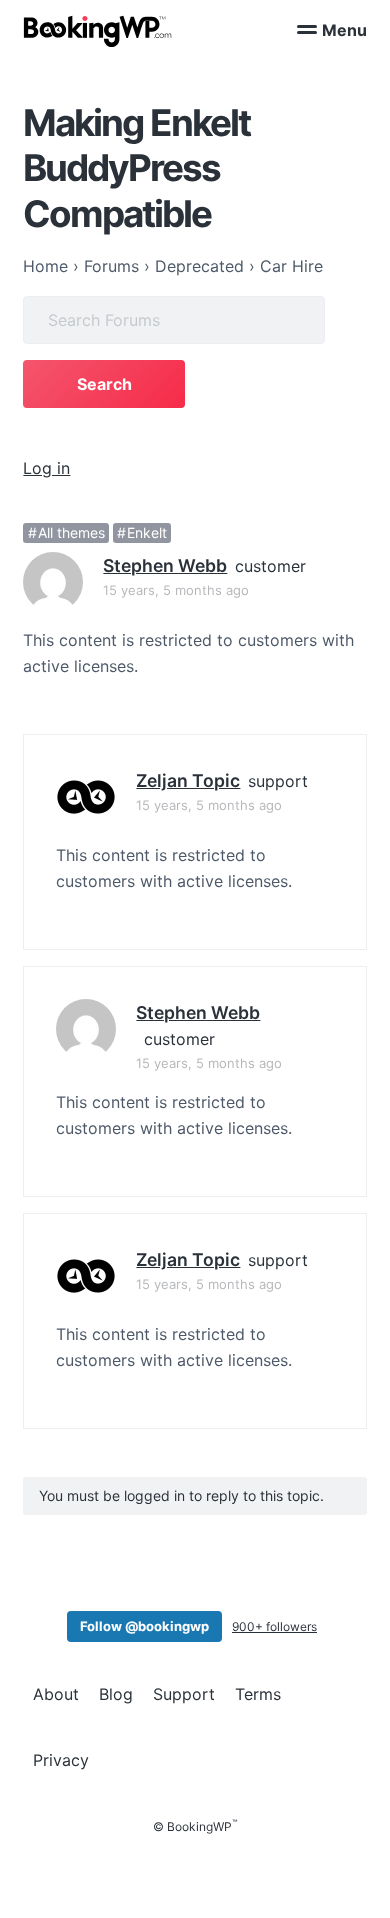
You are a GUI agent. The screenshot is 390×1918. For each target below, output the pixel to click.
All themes (71, 532)
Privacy (61, 1760)
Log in (46, 468)
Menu (344, 30)
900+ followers (274, 1626)
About (56, 1694)
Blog (116, 1694)
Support (184, 1694)
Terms (258, 1694)
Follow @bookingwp (144, 1626)
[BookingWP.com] (98, 31)
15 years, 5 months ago (176, 590)
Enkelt (147, 532)
